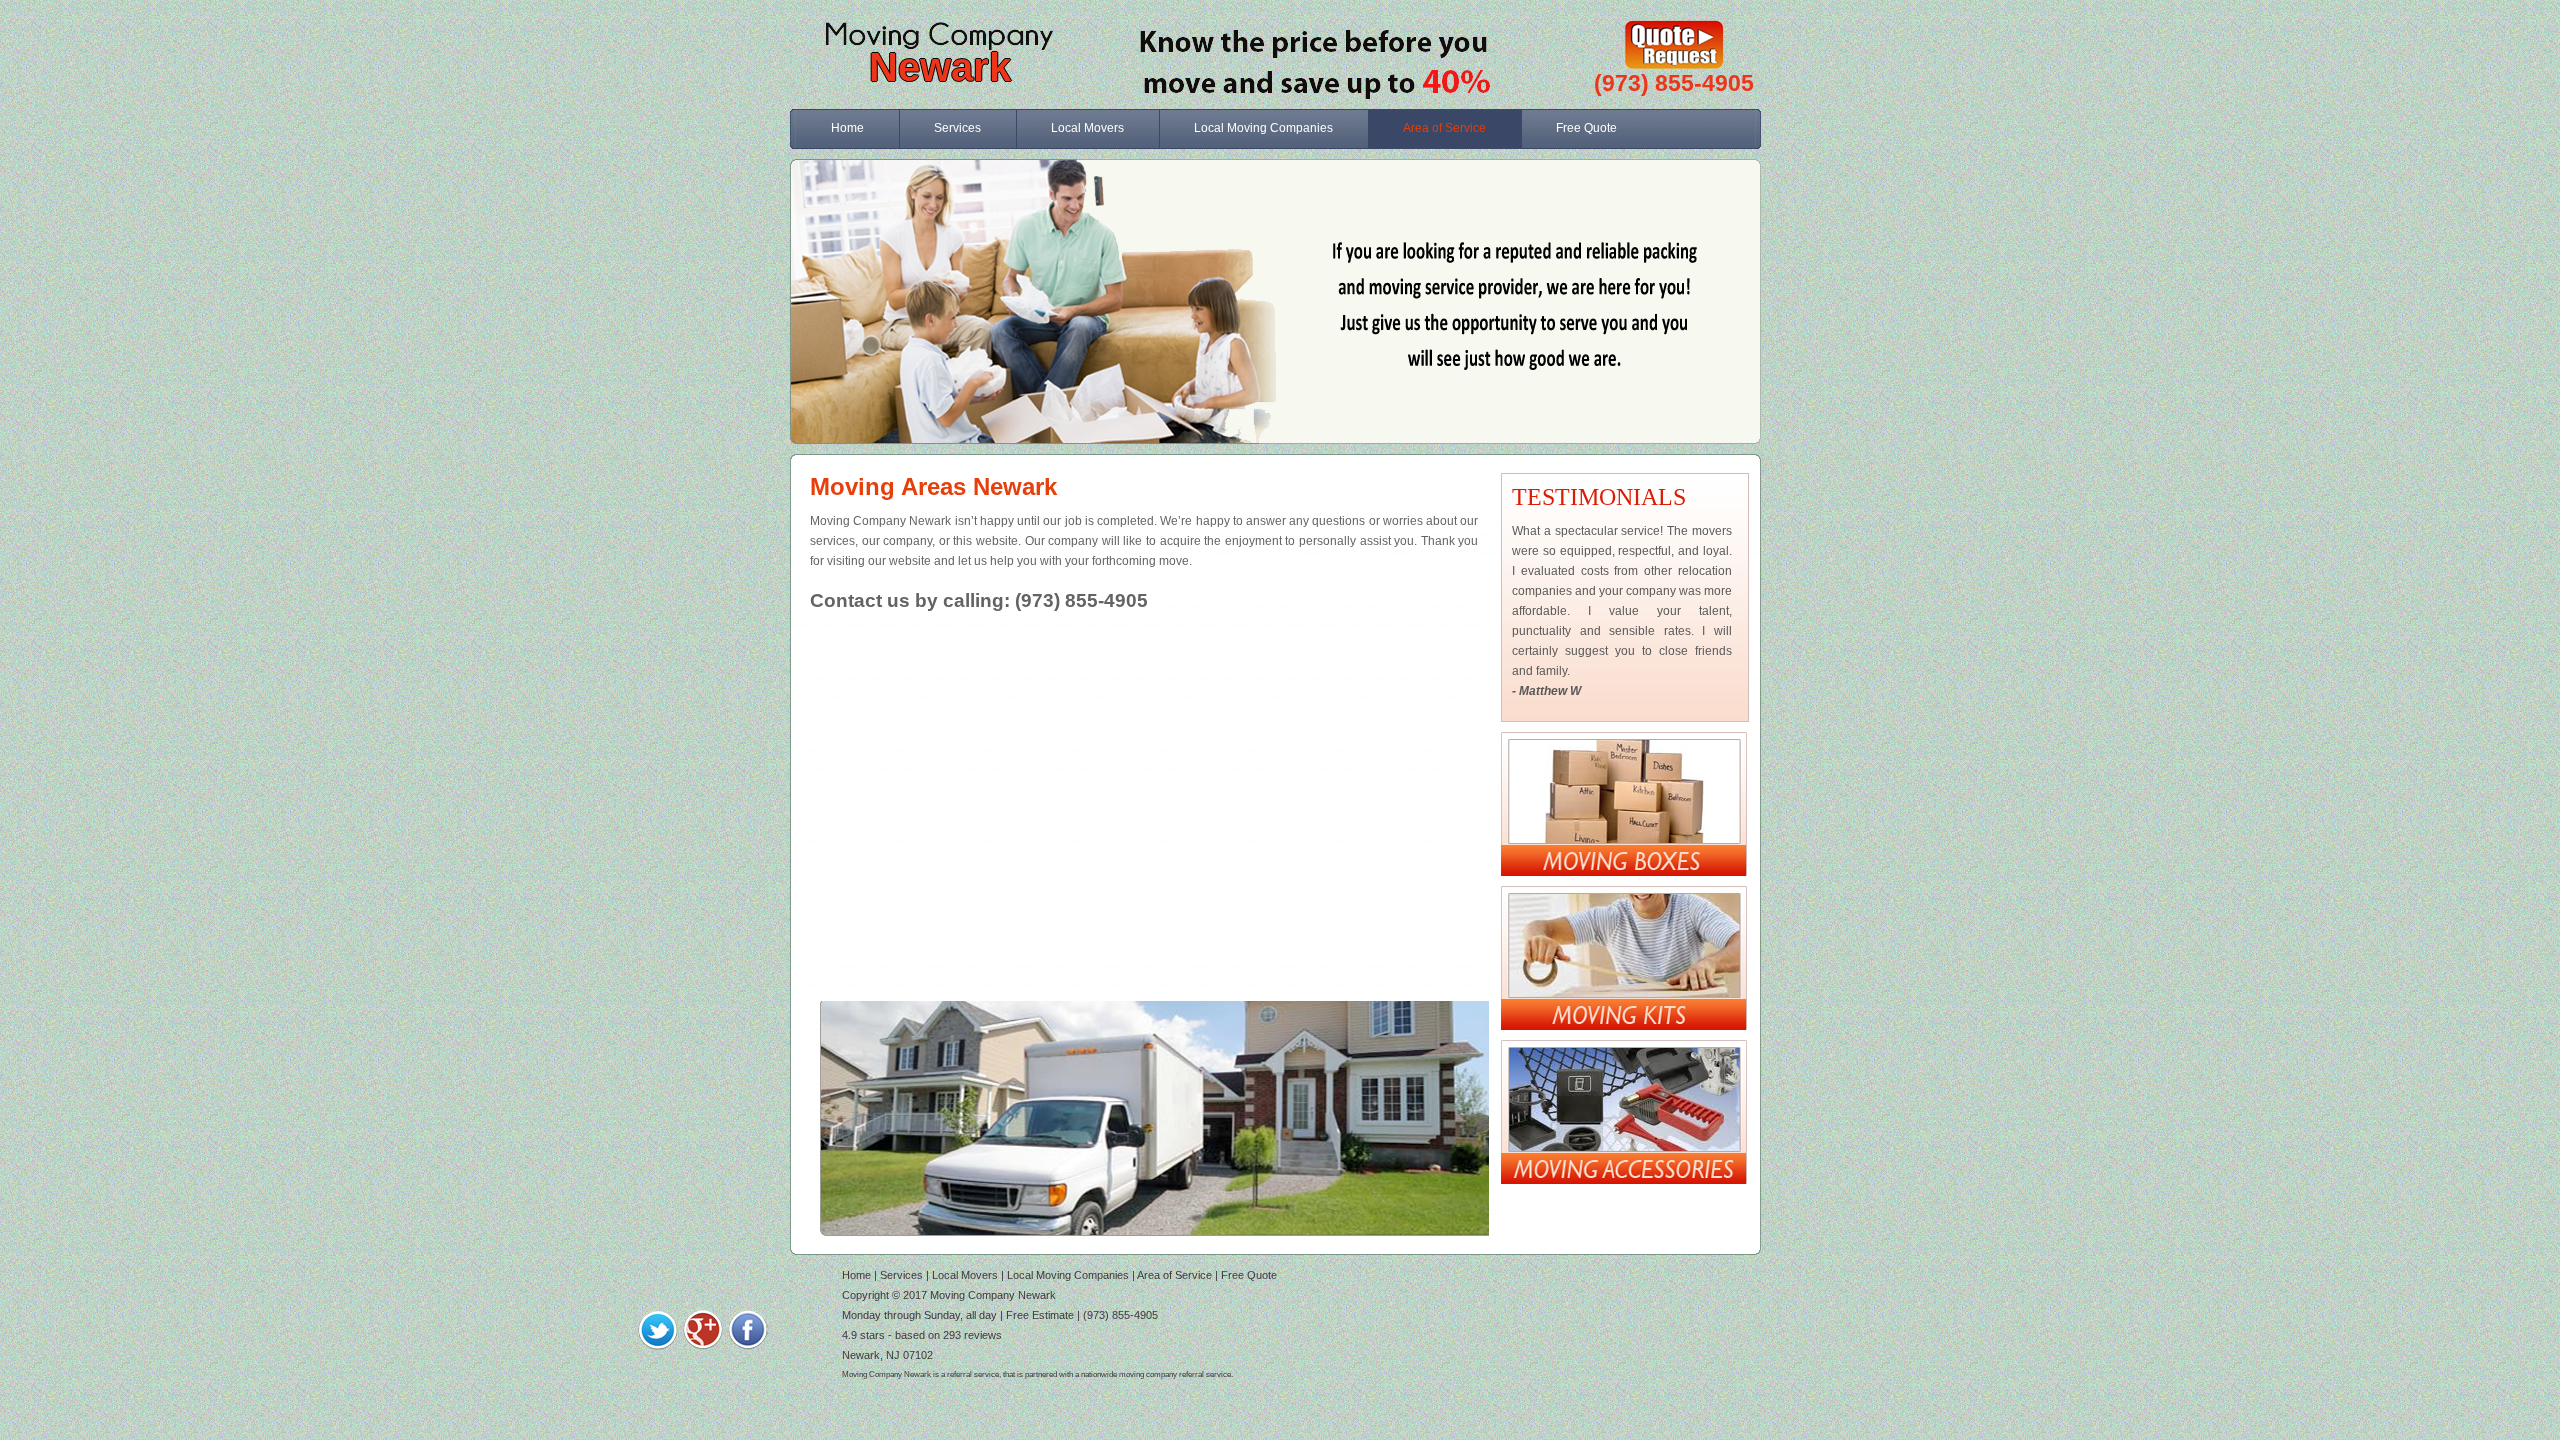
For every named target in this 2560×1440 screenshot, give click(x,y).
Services (957, 128)
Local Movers (1087, 128)
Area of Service (1444, 128)
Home (847, 128)
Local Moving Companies (1263, 128)
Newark (940, 67)
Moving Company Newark (993, 1295)
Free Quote (1586, 128)
